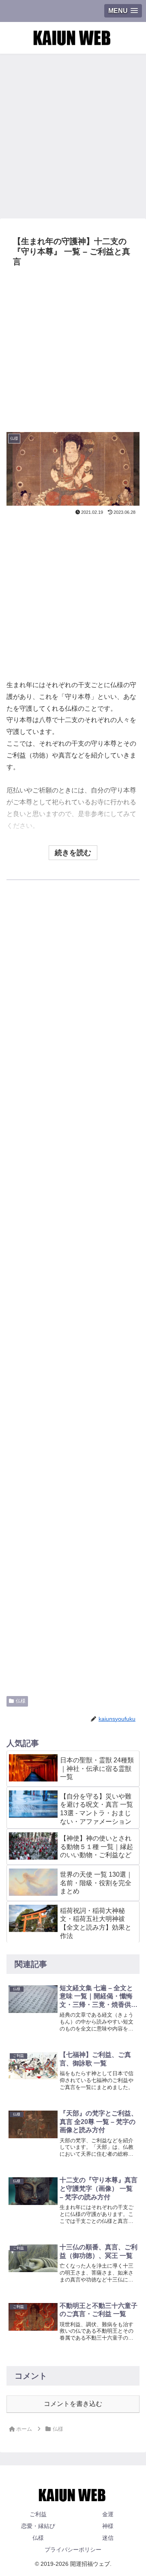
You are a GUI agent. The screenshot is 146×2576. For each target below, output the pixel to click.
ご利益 (38, 2514)
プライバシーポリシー (73, 2550)
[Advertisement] (73, 133)
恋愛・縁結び (38, 2526)
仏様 (21, 1701)
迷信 (108, 2538)
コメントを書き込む (73, 2404)
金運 (108, 2514)
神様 (108, 2526)
